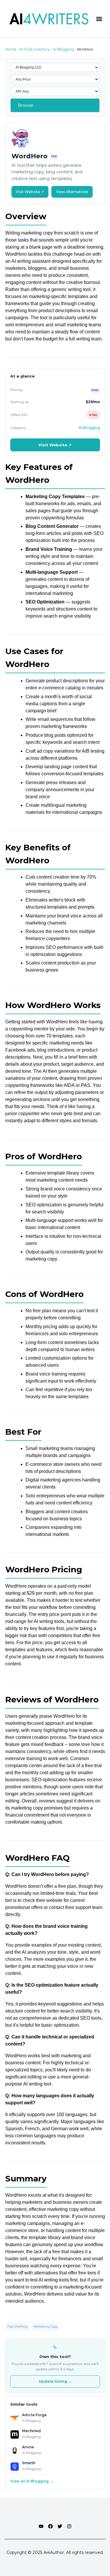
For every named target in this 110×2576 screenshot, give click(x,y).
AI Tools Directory (35, 49)
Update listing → (55, 2381)
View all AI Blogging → (32, 2481)
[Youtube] (41, 2526)
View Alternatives (72, 192)
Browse (26, 105)
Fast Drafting (17, 2326)
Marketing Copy (46, 2326)
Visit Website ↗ (30, 192)
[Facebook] (50, 2526)
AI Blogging (63, 49)
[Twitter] (60, 2526)
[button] (99, 19)
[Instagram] (69, 2526)
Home (11, 49)
